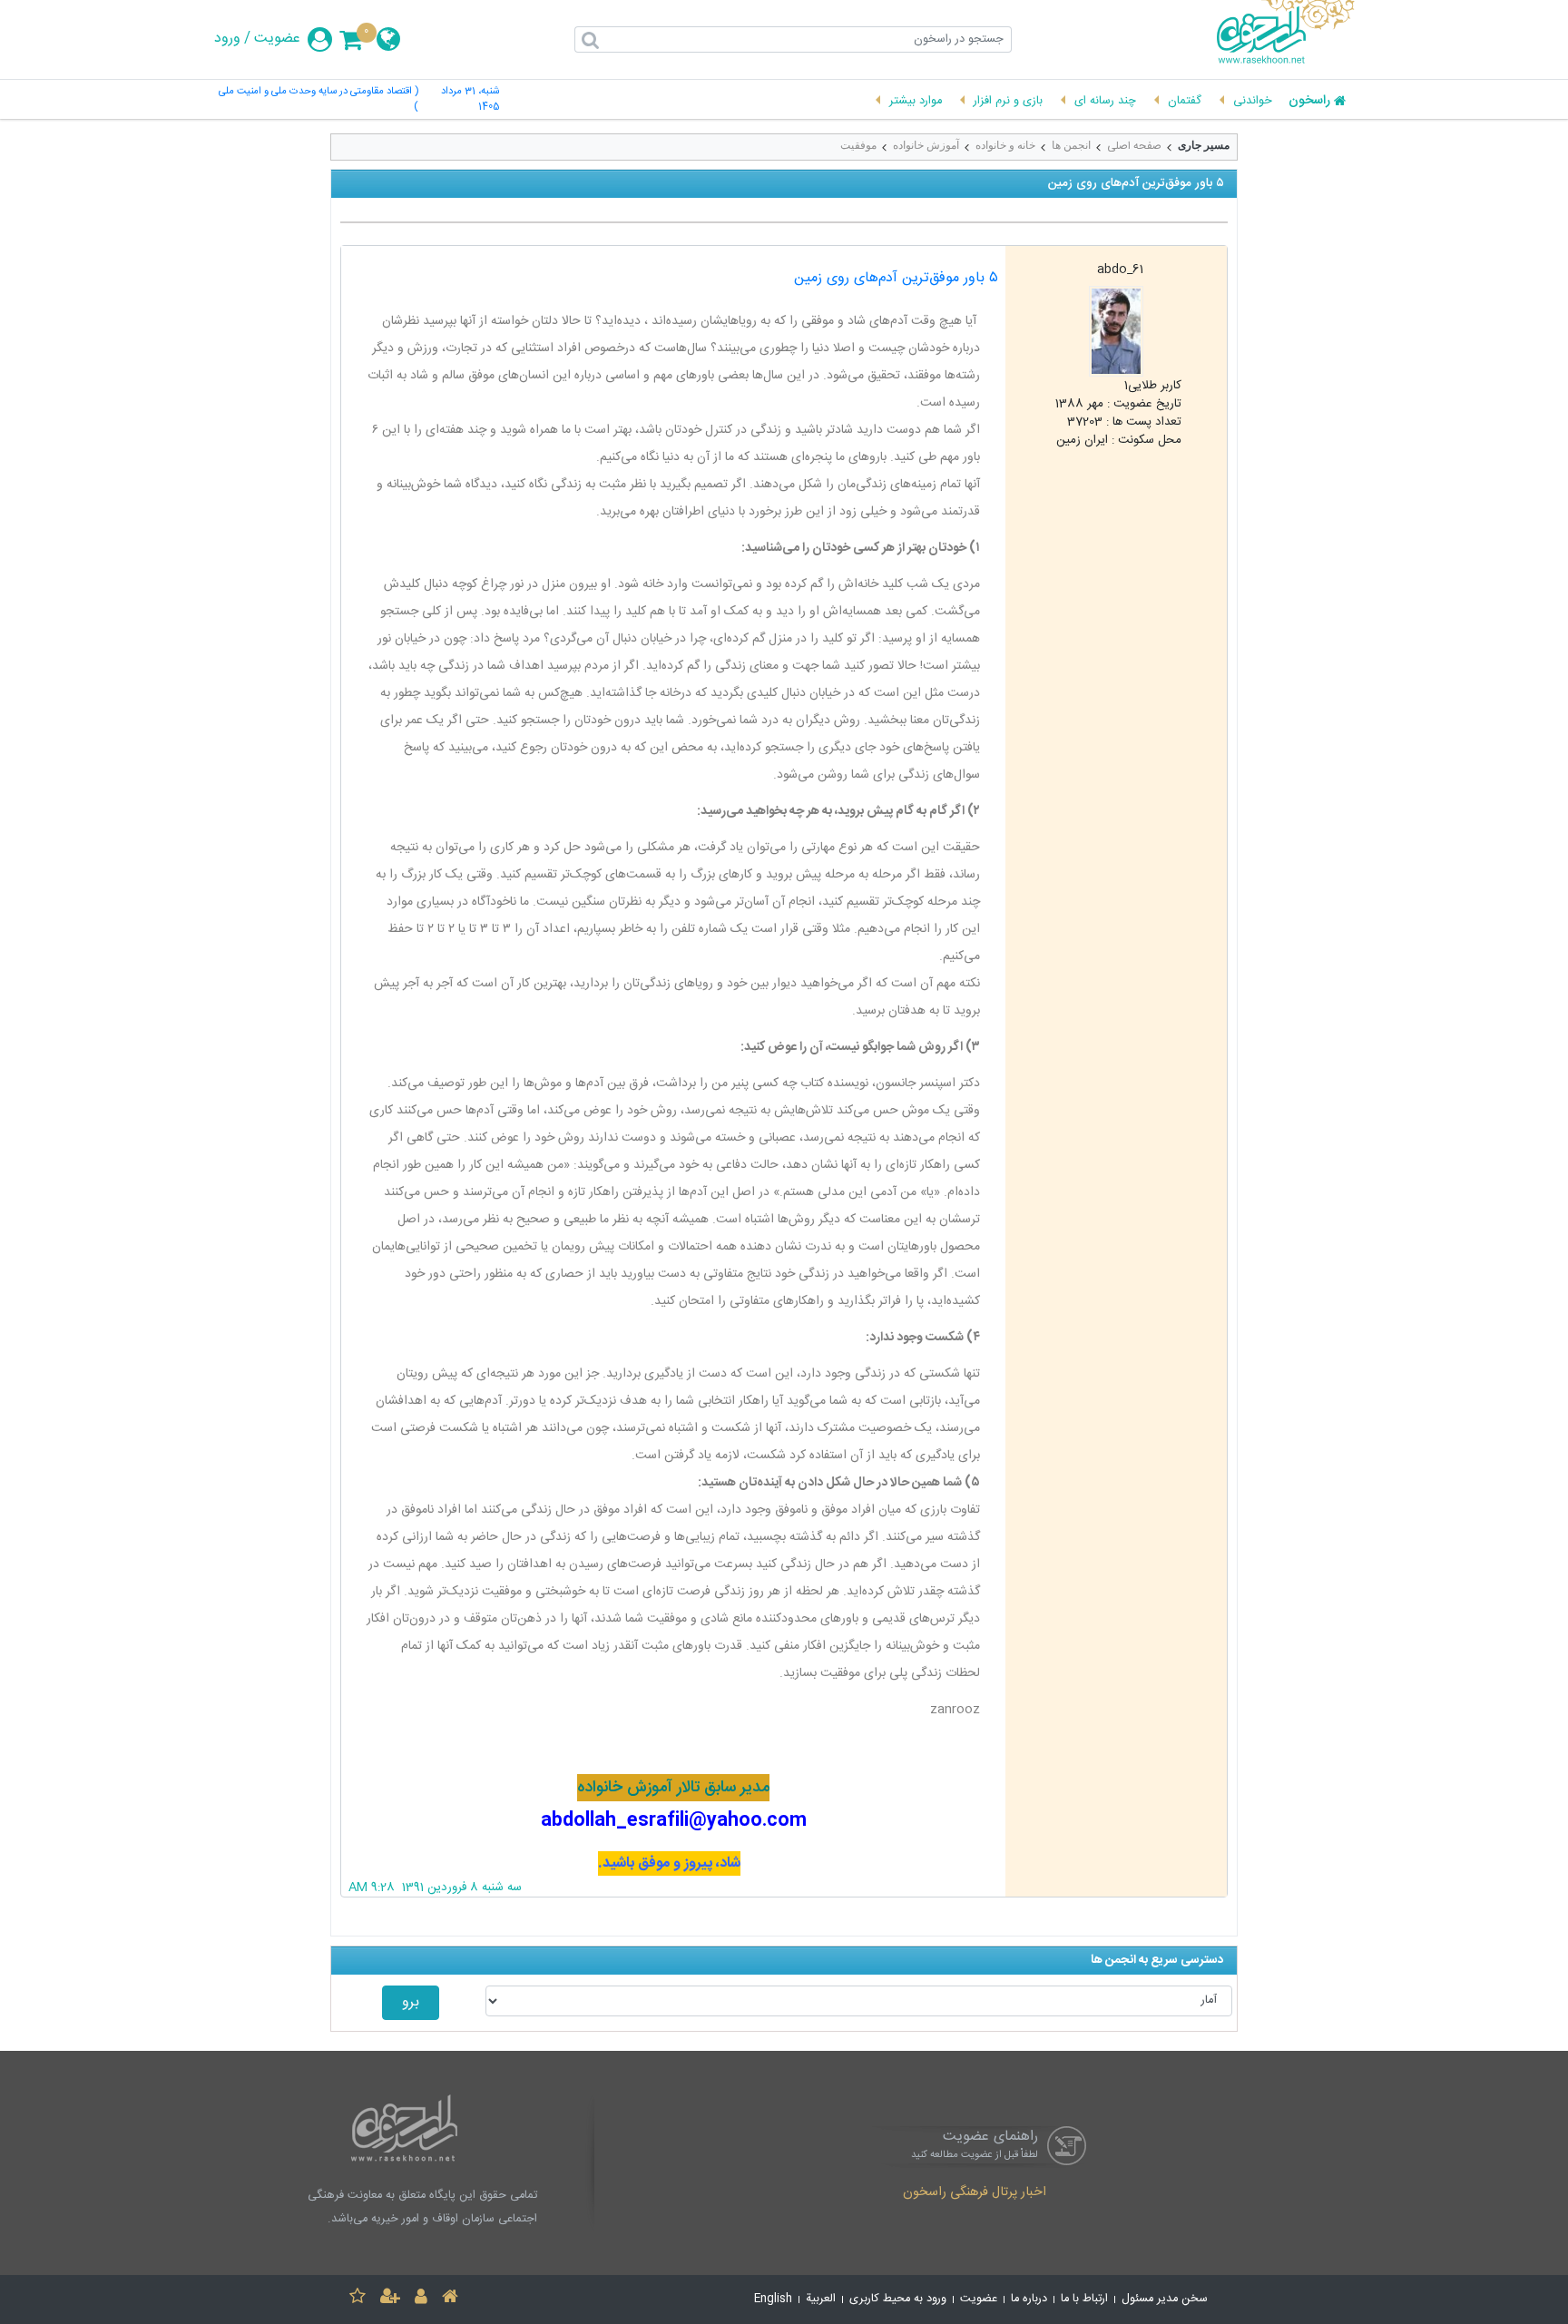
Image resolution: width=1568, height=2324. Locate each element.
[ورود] (421, 2299)
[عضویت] (390, 2299)
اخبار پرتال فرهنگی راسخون (975, 2193)
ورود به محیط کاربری (898, 2299)
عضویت (277, 39)
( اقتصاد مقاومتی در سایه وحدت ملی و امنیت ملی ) (318, 100)
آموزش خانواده (926, 145)
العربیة (821, 2299)
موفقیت (858, 145)
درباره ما (1029, 2299)
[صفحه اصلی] (450, 2299)
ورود (227, 39)
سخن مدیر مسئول (1165, 2299)
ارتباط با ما (1084, 2299)
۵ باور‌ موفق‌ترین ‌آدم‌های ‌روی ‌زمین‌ (896, 278)
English (773, 2299)
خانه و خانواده (1005, 145)
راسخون (1309, 102)
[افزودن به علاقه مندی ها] (358, 2299)
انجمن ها (1071, 145)
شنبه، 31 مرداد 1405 (470, 100)
